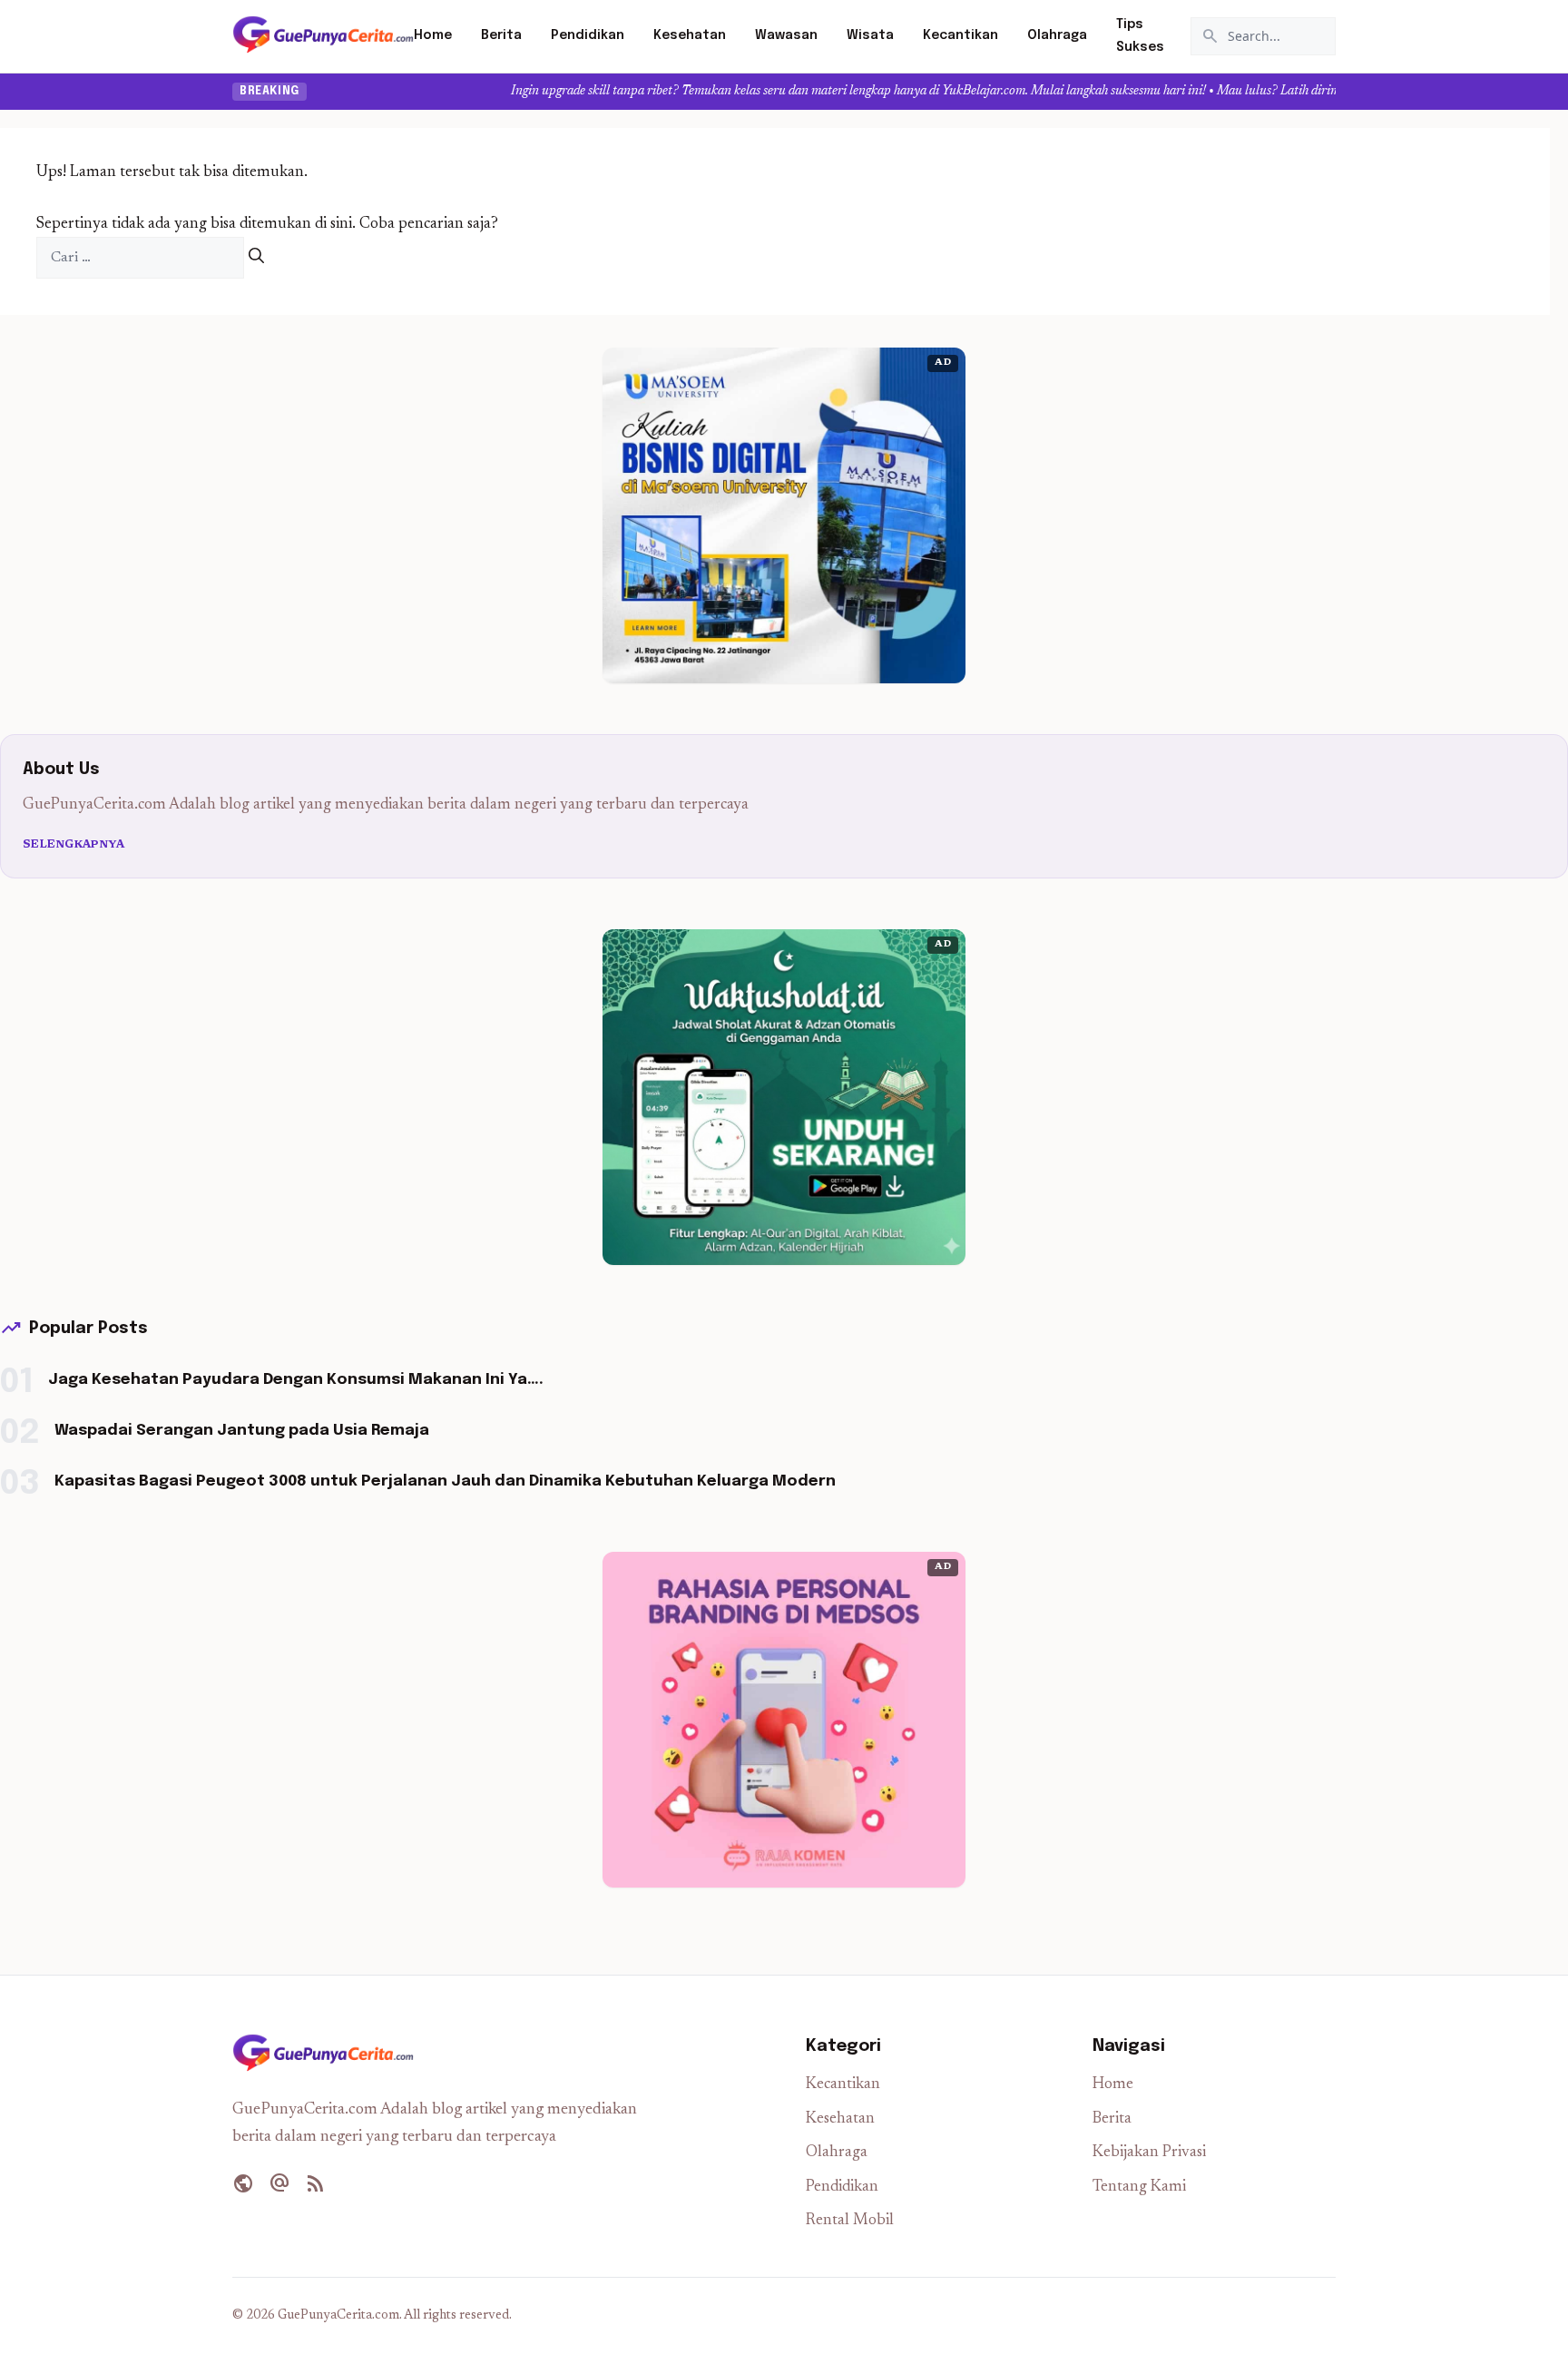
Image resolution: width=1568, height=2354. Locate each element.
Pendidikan (588, 35)
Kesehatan (690, 35)
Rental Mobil (850, 2221)
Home (433, 35)
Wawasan (786, 35)
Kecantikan (960, 35)
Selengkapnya (74, 845)
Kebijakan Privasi (1149, 2153)
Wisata (870, 35)
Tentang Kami (1139, 2187)
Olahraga (1057, 35)
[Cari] (256, 258)
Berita (501, 35)
